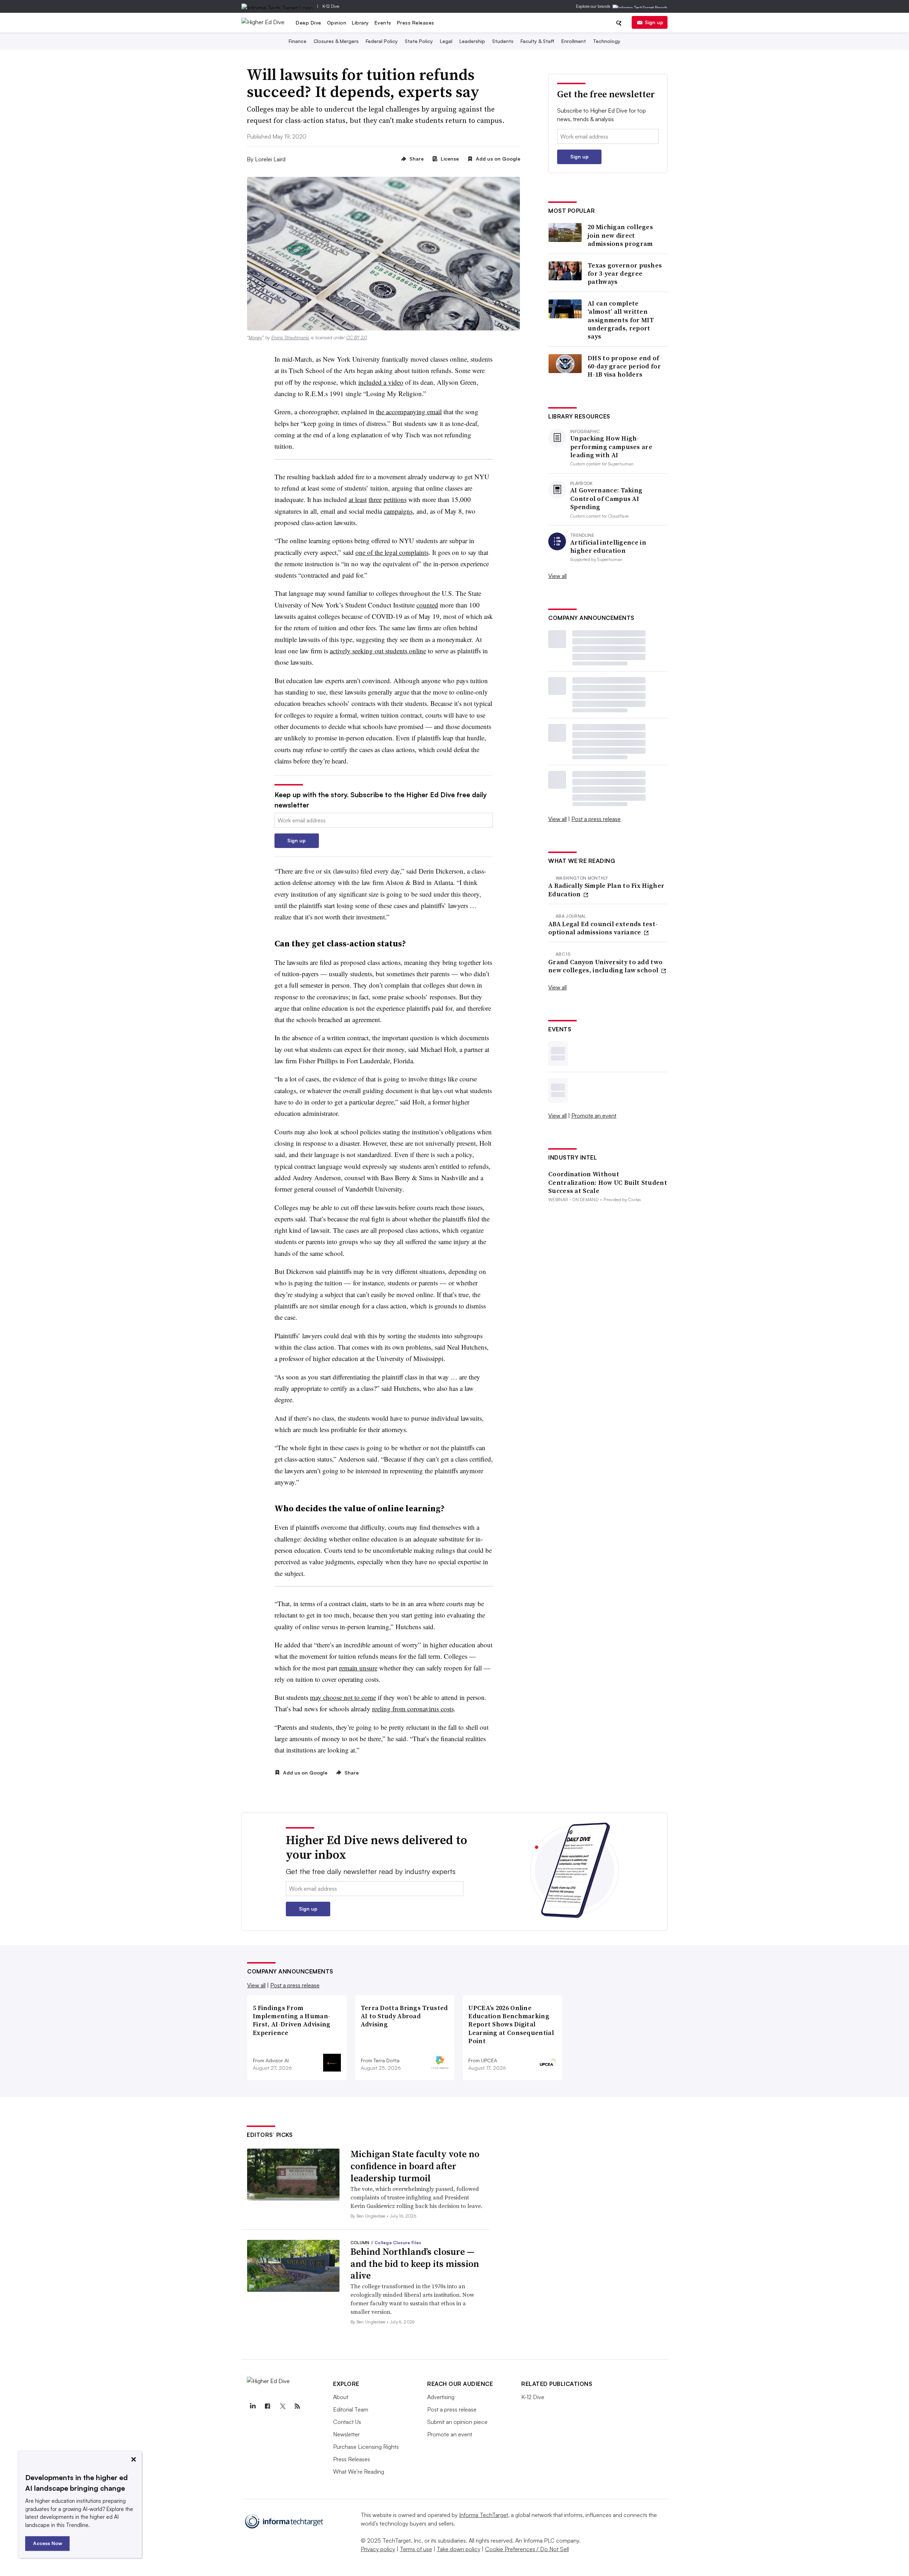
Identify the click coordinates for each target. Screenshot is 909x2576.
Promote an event (594, 1116)
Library (360, 23)
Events (383, 23)
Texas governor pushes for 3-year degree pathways (625, 274)
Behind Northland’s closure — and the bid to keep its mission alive (415, 2264)
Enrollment (574, 41)
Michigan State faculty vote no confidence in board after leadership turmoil (415, 2166)
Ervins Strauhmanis (290, 337)
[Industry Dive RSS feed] (297, 2406)
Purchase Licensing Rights (366, 2447)
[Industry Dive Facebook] (267, 2406)
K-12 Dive (331, 6)
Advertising (441, 2397)
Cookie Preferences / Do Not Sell (527, 2549)
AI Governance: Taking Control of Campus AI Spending (606, 498)
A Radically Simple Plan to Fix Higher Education (606, 890)
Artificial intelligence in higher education (608, 547)
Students (503, 41)
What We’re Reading (359, 2472)
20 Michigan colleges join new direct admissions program (620, 235)
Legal (446, 41)
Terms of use (416, 2549)
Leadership (472, 41)
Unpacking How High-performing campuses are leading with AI (611, 447)
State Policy (419, 41)
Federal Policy (382, 41)
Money (255, 337)
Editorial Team (351, 2409)
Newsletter (346, 2434)
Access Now (48, 2543)
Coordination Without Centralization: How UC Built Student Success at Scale (608, 1182)
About (341, 2397)
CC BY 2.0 (357, 337)
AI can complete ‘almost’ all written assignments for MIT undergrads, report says (621, 320)
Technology (607, 41)
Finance (298, 41)
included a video (381, 382)
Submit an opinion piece (457, 2422)
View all (557, 576)
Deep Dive (309, 23)
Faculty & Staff (537, 41)
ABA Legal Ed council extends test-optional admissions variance (603, 928)
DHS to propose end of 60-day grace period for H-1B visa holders (624, 366)
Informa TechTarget (484, 2515)
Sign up (654, 22)
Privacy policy (378, 2549)
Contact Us (347, 2422)
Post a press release (596, 819)
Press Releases (416, 23)
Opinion (337, 23)
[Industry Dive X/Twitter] (282, 2406)
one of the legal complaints (392, 552)
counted (427, 605)
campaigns (398, 511)
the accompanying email (409, 412)
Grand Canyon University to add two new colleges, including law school (605, 966)
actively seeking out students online (378, 651)
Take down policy (459, 2549)
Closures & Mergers (336, 41)
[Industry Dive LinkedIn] (252, 2406)
